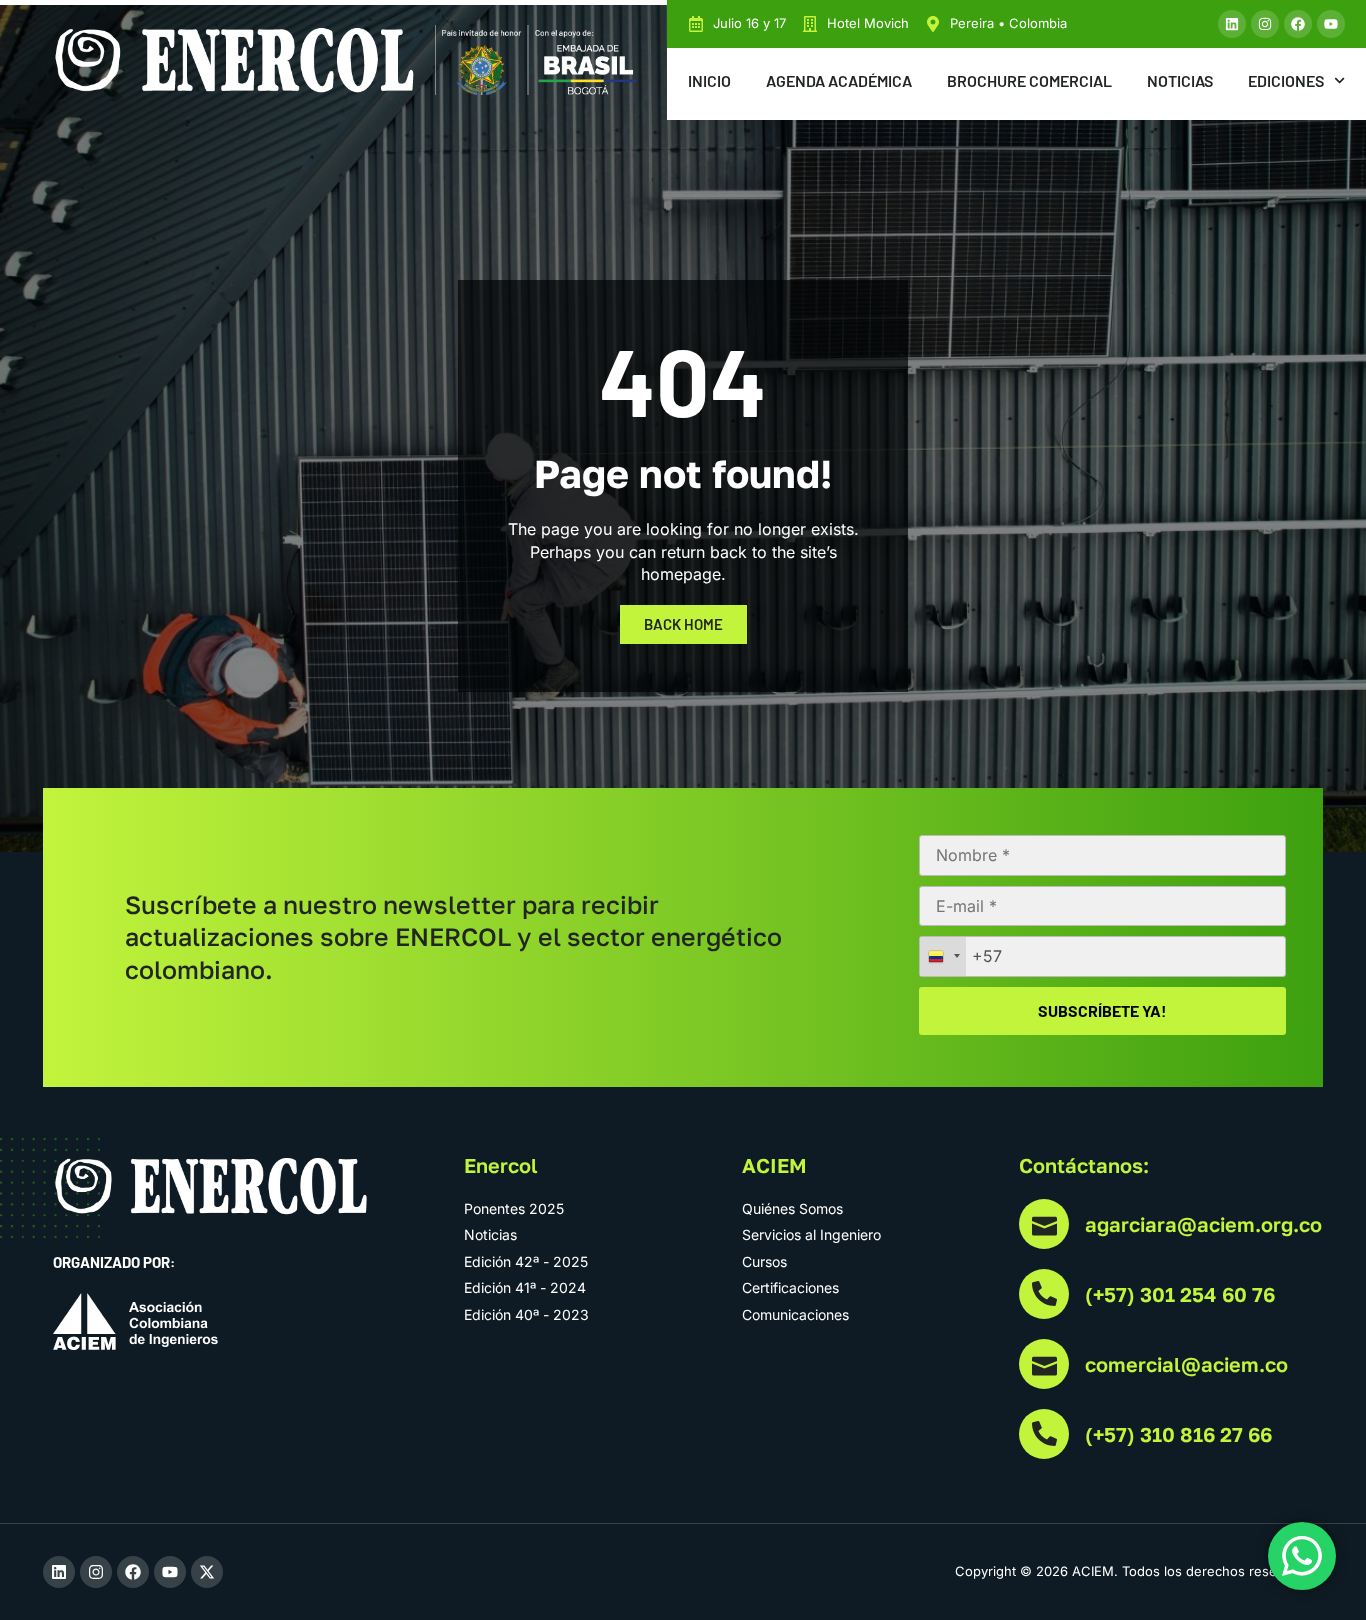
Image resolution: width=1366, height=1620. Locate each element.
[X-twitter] (207, 1572)
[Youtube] (1331, 24)
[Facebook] (1298, 24)
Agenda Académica (839, 80)
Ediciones (1286, 80)
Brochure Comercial (1029, 80)
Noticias (1180, 80)
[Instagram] (1265, 24)
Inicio (709, 80)
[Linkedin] (1232, 24)
